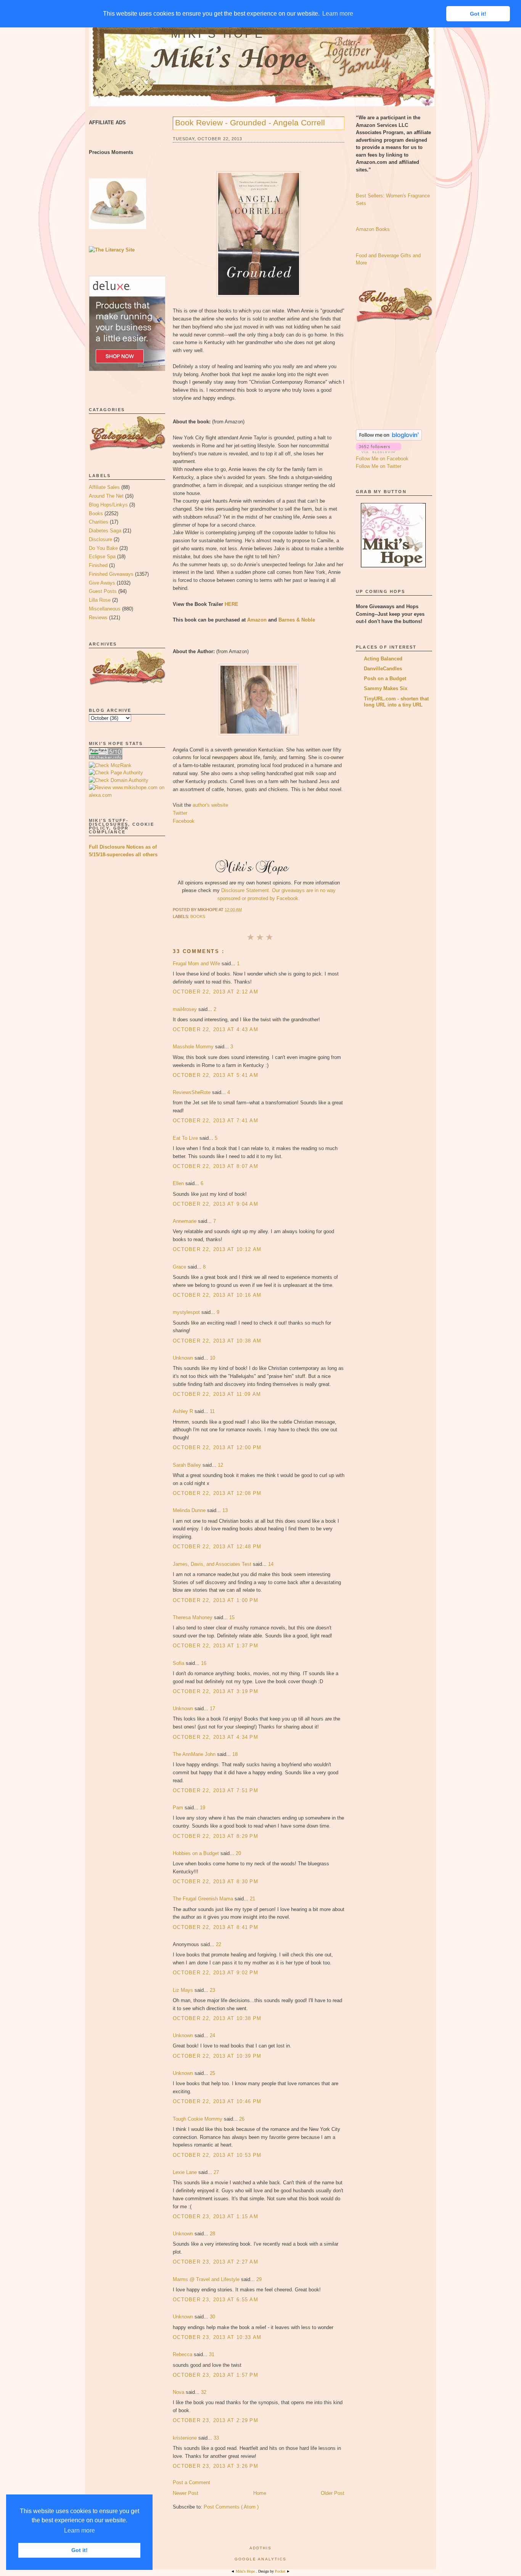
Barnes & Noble (297, 620)
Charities (99, 522)
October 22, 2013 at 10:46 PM (217, 2101)
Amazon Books (373, 229)
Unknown (184, 1358)
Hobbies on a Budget (197, 1853)
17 (212, 1709)
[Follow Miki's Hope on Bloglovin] (389, 439)
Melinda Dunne (190, 1510)
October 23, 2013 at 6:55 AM (215, 2300)
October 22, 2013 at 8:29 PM (215, 1836)
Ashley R (184, 1411)
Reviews (98, 618)
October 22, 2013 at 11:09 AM (217, 1394)
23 (212, 1990)
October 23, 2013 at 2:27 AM (215, 2262)
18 (235, 1754)
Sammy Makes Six (386, 688)
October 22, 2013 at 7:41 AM (215, 1121)
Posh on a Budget (385, 678)
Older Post (333, 2493)
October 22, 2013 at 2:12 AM (215, 992)
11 (212, 1411)
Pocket (281, 2571)
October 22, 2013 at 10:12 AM (217, 1249)
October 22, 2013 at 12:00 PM (217, 1447)
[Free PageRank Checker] (106, 758)
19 (203, 1808)
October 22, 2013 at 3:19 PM (215, 1691)
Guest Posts (103, 591)
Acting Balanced (383, 659)
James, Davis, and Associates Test (213, 1564)
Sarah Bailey (188, 1465)
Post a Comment (191, 2482)
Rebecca (183, 2354)
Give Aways (102, 583)
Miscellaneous (105, 609)
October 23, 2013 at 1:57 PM (215, 2375)
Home (260, 2493)
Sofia (179, 1663)
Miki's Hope (218, 34)
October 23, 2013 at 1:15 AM (215, 2216)
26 (242, 2119)
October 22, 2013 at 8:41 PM (215, 1927)
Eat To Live (186, 1138)
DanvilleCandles (383, 669)
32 (204, 2392)
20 (238, 1853)
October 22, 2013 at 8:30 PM (215, 1882)
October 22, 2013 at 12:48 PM (217, 1547)
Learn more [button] (80, 2530)
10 (212, 1358)
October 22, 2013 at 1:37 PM (215, 1646)
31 (212, 2354)
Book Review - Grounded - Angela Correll (250, 123)
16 (204, 1663)
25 (212, 2073)
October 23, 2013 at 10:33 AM (217, 2337)
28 (212, 2234)
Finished (98, 565)
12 (220, 1465)
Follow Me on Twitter (379, 466)
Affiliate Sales (104, 487)
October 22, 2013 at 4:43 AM (215, 1029)
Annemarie (185, 1221)
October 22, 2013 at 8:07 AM (215, 1166)
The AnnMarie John (195, 1754)
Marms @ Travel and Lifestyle (207, 2279)
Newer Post (186, 2493)
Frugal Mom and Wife (197, 964)
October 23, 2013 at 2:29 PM (215, 2420)
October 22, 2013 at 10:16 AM (217, 1295)
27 (216, 2172)
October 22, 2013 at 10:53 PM (217, 2155)
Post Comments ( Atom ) (231, 2507)
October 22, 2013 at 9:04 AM (215, 1204)
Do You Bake (103, 548)
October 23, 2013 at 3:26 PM (215, 2466)
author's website (210, 805)
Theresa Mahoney (193, 1617)
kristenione (186, 2438)
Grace (180, 1267)
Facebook (184, 821)
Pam (179, 1808)
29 (259, 2279)
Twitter (180, 813)
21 (252, 1899)
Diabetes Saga (105, 531)
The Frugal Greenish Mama (204, 1899)
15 (232, 1617)
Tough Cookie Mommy (198, 2119)
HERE (232, 604)
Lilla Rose (100, 600)
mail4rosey (186, 1009)
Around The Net (106, 496)
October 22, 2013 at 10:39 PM (217, 2056)
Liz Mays (184, 1990)
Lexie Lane (186, 2172)
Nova (179, 2392)
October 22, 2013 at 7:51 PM (215, 1790)
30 (212, 2317)
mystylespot (187, 1312)
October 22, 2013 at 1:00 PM (215, 1600)
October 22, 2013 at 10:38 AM (217, 1341)
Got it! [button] (80, 2550)
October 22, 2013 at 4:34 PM (215, 1737)
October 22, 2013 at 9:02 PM (215, 1973)
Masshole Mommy (194, 1047)
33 (216, 2438)
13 (225, 1510)
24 (212, 2035)
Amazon (257, 620)
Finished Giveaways (111, 574)
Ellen (179, 1183)
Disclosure (101, 539)
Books (96, 513)
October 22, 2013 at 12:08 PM (217, 1493)
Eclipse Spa (102, 557)
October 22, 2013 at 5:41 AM (215, 1075)
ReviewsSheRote (192, 1092)
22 (219, 1944)
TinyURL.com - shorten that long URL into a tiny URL (396, 702)
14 (271, 1564)
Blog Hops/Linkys (108, 505)
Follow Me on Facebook (382, 459)
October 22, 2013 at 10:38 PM (217, 2018)
